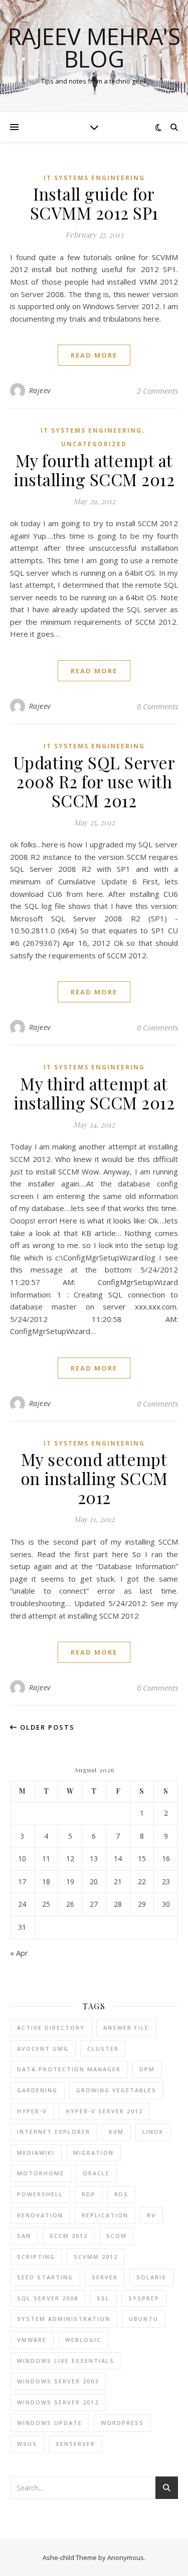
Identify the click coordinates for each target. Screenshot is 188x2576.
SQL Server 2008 (48, 2298)
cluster (103, 2049)
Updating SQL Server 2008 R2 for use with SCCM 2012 (94, 781)
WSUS (27, 2444)
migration (93, 2153)
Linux (153, 2132)
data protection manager (69, 2069)
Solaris (151, 2277)
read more (94, 355)
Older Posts (46, 1727)
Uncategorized (94, 444)
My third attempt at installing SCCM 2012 (94, 1093)
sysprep (144, 2298)
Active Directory (51, 2028)
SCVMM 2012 (96, 2257)
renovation (40, 2215)
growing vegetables (116, 2090)
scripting (36, 2257)
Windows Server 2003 (58, 2381)
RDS (121, 2194)
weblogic (83, 2340)
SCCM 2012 (69, 2236)
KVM (116, 2132)
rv (151, 2215)
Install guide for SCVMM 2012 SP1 (94, 203)
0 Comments (157, 706)
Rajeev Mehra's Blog (94, 48)
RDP (89, 2194)
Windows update (50, 2423)
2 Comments (157, 391)
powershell (40, 2194)
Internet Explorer (54, 2132)
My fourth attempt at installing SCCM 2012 (94, 470)
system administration (64, 2319)
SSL (103, 2298)
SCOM (117, 2236)
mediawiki (36, 2153)
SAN (24, 2236)
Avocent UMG (43, 2049)
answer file (126, 2028)
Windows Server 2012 (58, 2402)
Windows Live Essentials (66, 2361)
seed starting (45, 2277)
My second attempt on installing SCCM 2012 (94, 1478)
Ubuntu (144, 2319)
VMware (32, 2340)
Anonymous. (126, 2557)
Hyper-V (32, 2111)
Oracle (96, 2173)
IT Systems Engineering (94, 178)
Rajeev (40, 390)
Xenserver (75, 2444)
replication (105, 2215)
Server (105, 2277)
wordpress (122, 2423)
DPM (147, 2069)
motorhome (41, 2173)
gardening (37, 2090)
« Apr (19, 1953)
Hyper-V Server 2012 (104, 2111)
